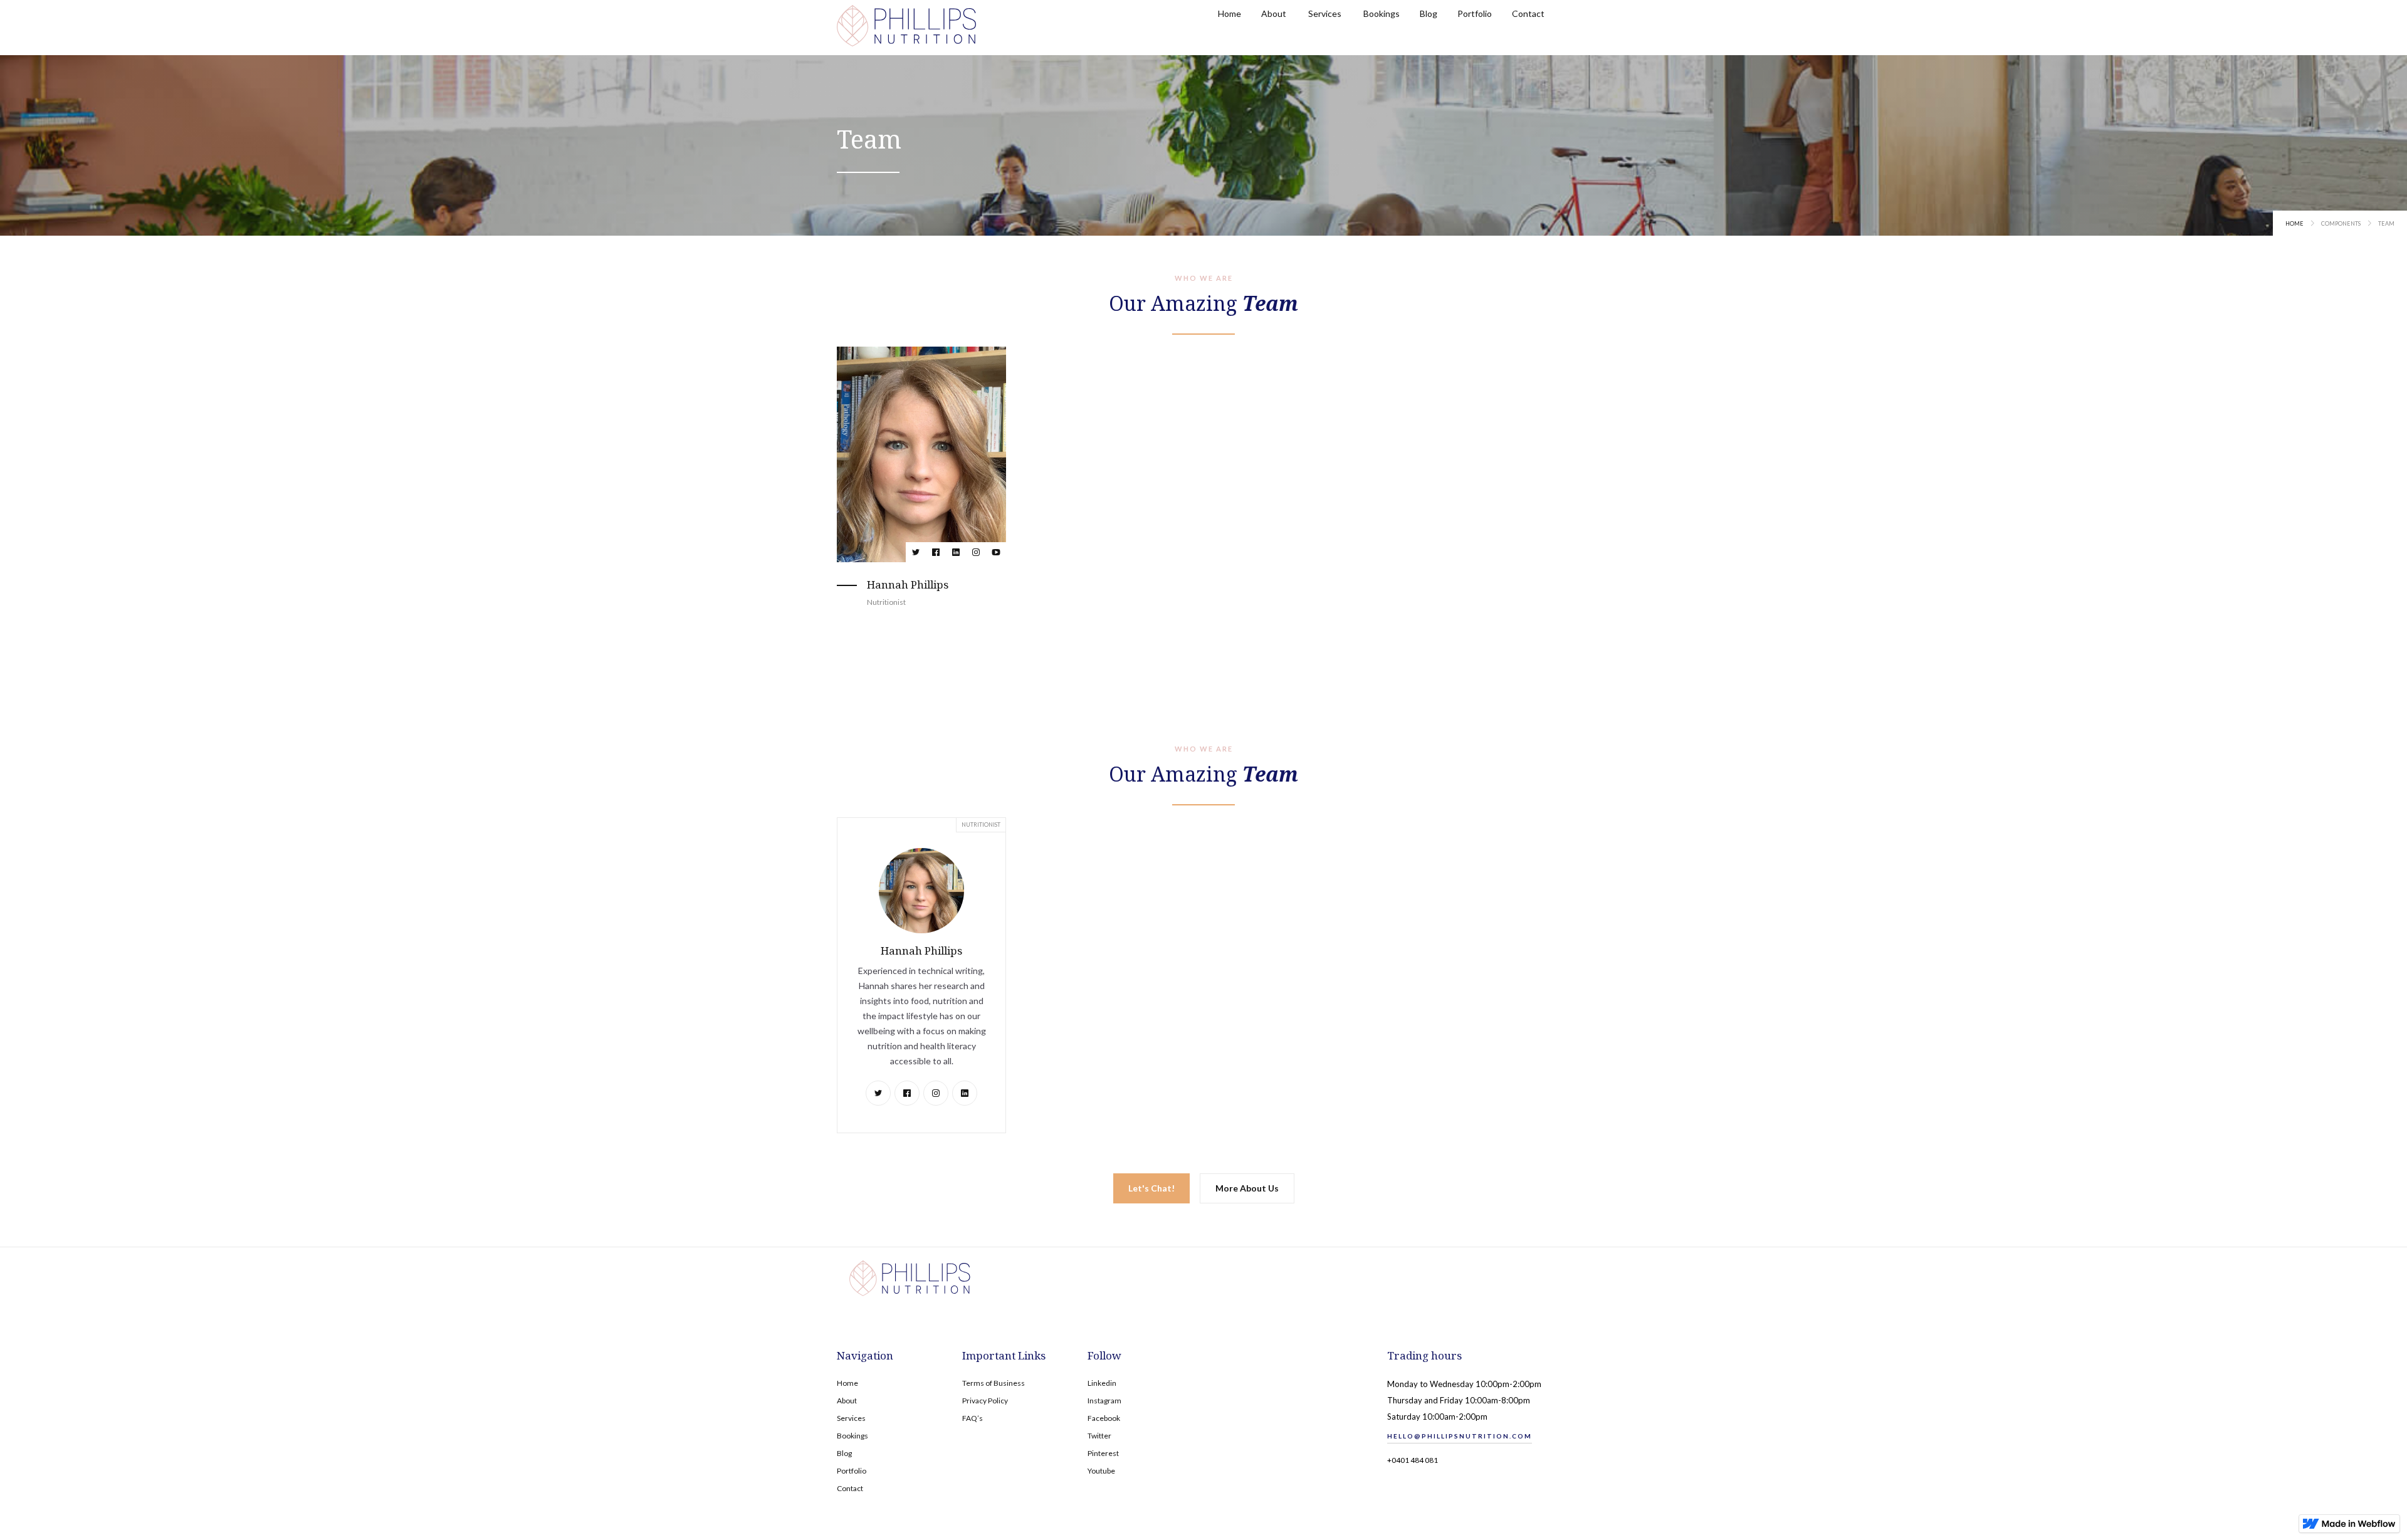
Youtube (1101, 1471)
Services (851, 1418)
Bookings (852, 1436)
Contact (850, 1488)
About (847, 1401)
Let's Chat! (1151, 1188)
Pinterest (1103, 1453)
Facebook (1104, 1418)
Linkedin (1102, 1383)
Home (2294, 223)
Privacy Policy (985, 1401)
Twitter (1099, 1436)
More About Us (1247, 1188)
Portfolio (852, 1471)
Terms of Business (994, 1383)
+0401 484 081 (1413, 1460)
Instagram (1104, 1401)
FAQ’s (973, 1418)
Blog (844, 1453)
